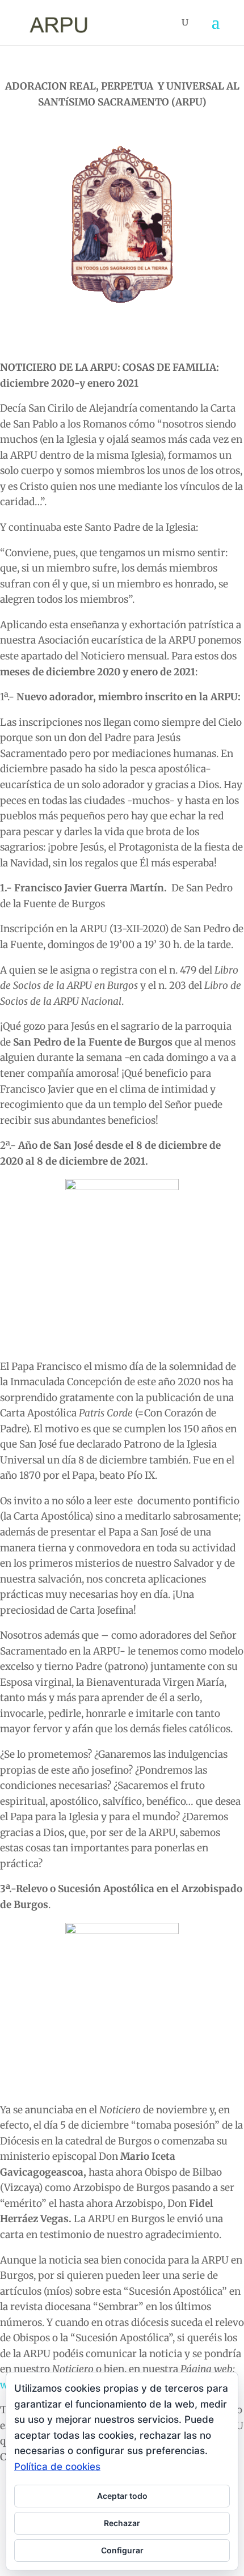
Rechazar (122, 2523)
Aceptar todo (122, 2496)
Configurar (122, 2550)
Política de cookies (57, 2467)
